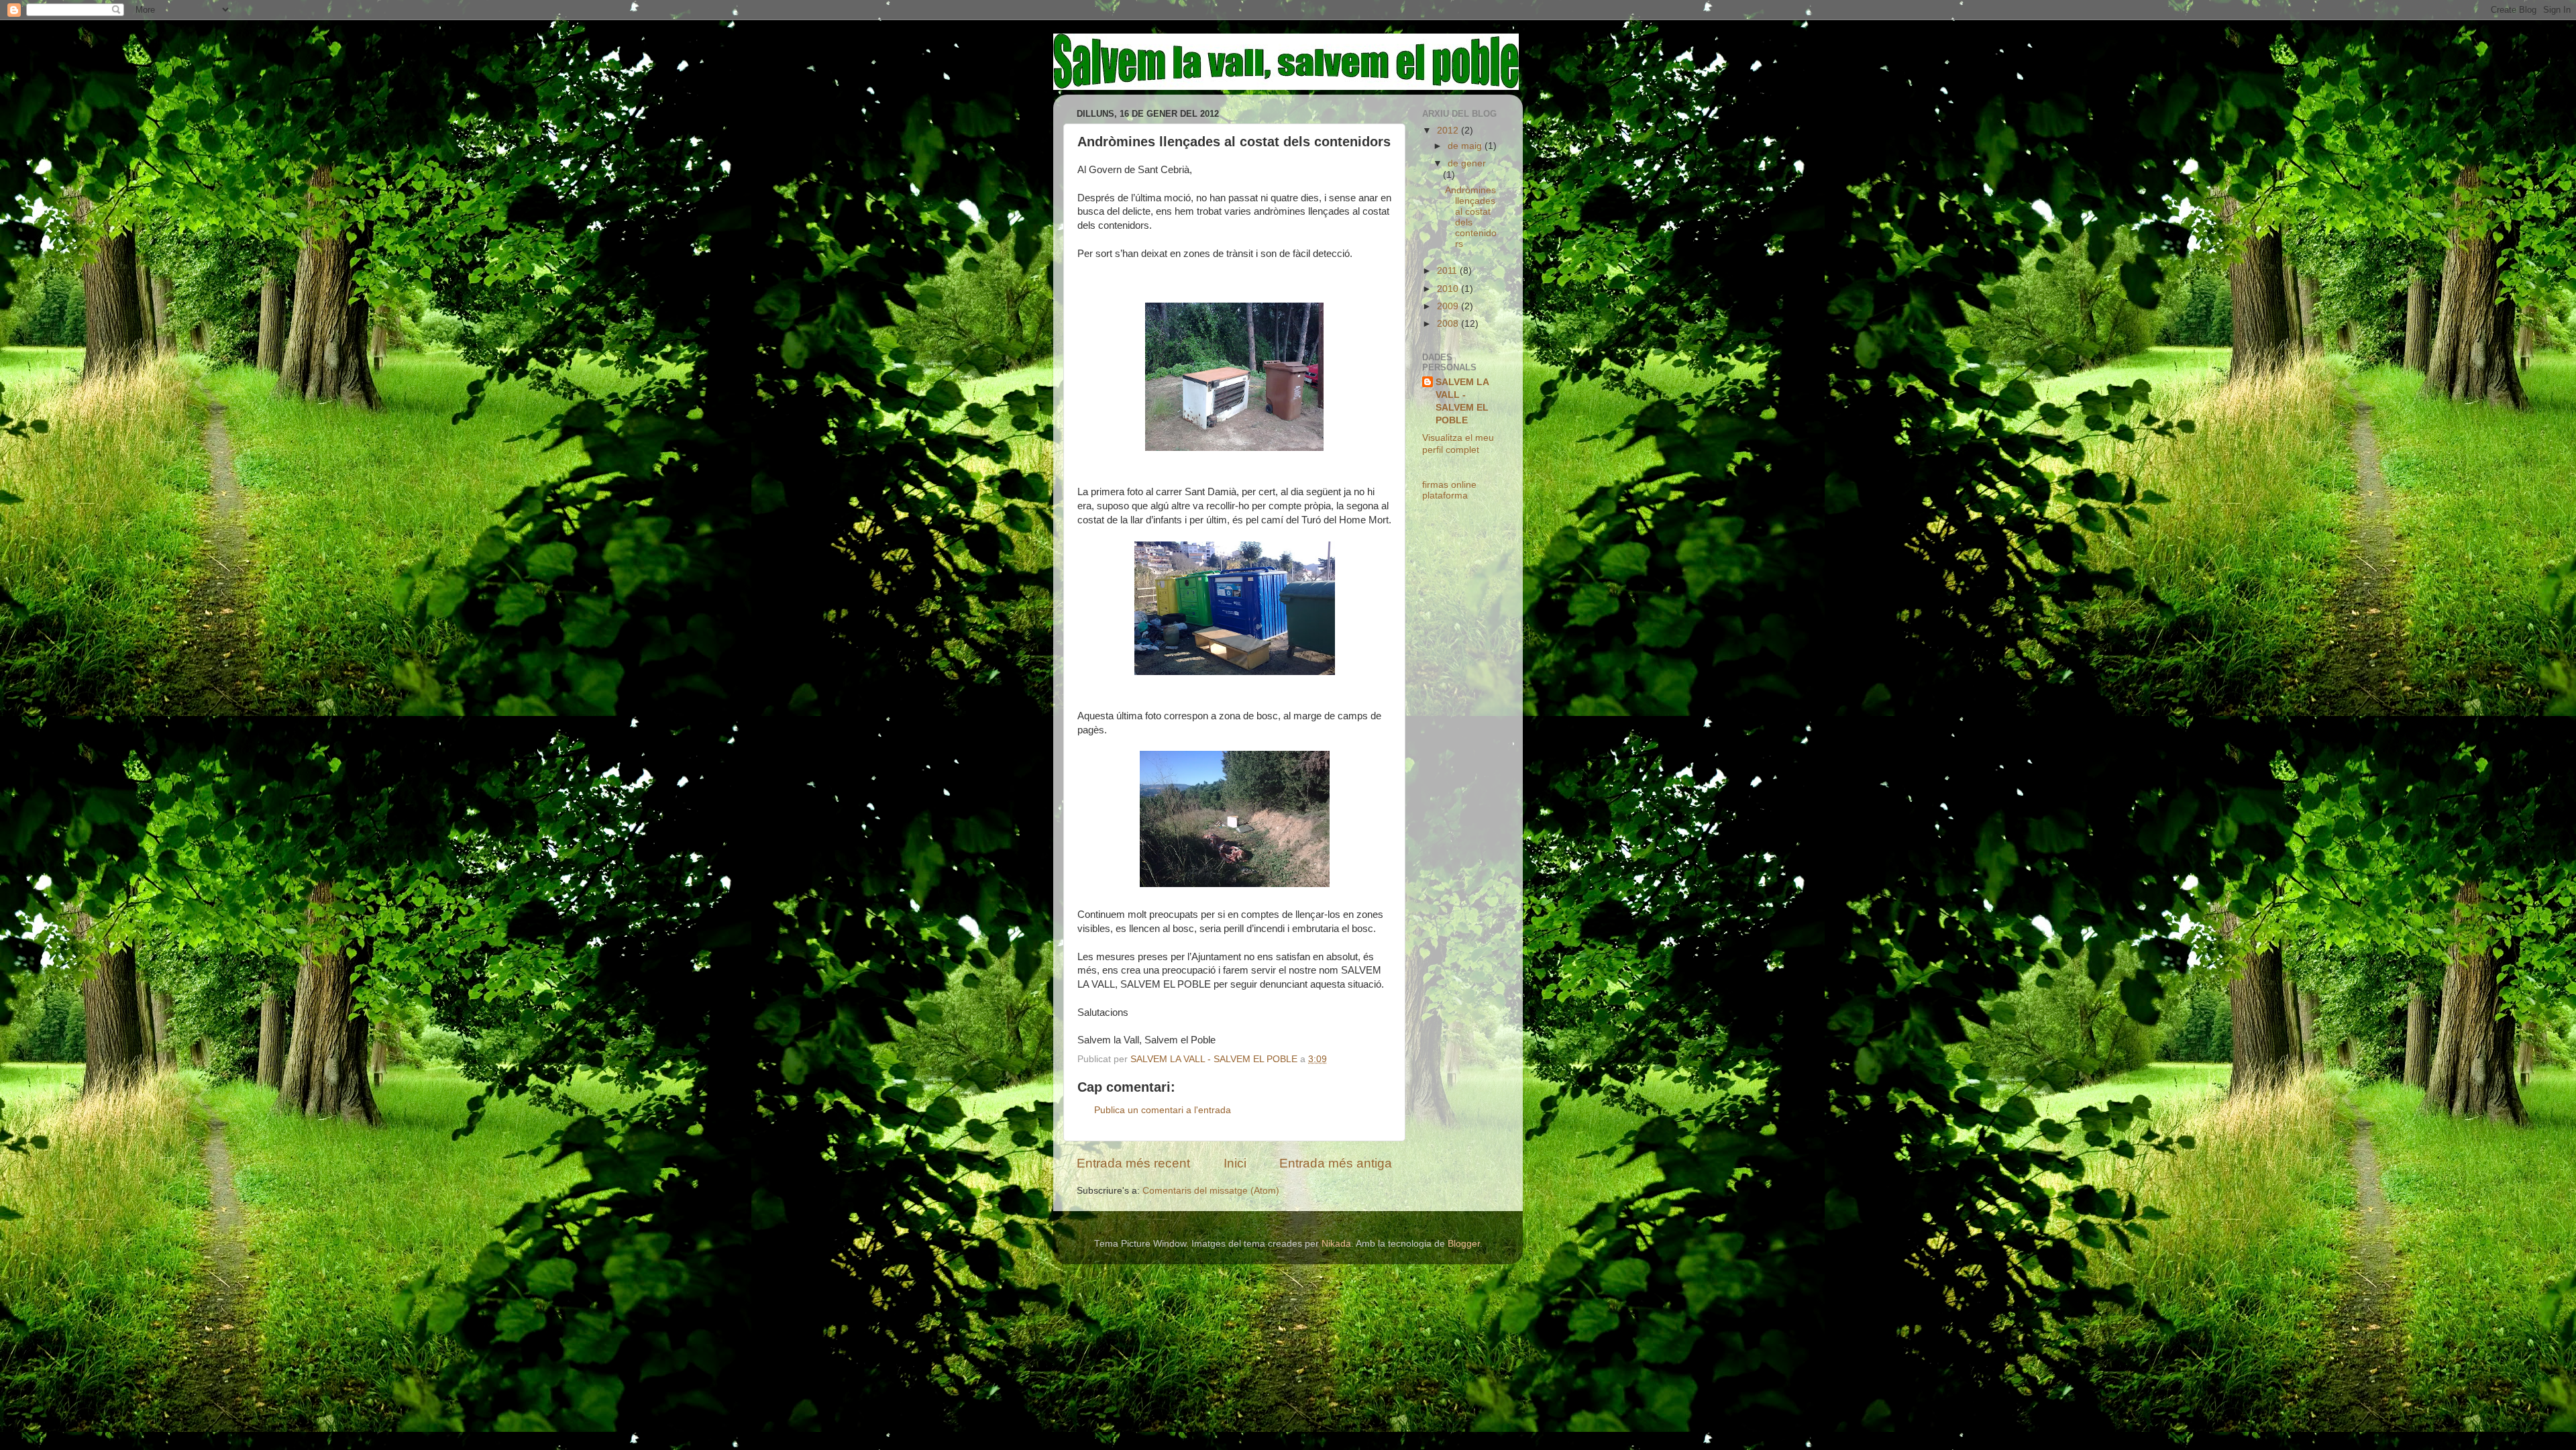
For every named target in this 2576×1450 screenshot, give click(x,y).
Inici (1235, 1163)
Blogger (1464, 1244)
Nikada (1336, 1244)
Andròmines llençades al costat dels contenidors (1471, 217)
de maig (1466, 146)
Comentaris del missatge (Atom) (1211, 1191)
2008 (1449, 324)
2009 (1449, 306)
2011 (1448, 271)
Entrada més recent (1133, 1163)
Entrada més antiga (1336, 1163)
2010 (1449, 289)
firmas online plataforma (1449, 490)
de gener (1467, 163)
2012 (1449, 131)
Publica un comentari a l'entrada (1163, 1110)
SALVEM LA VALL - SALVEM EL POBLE (1462, 401)
